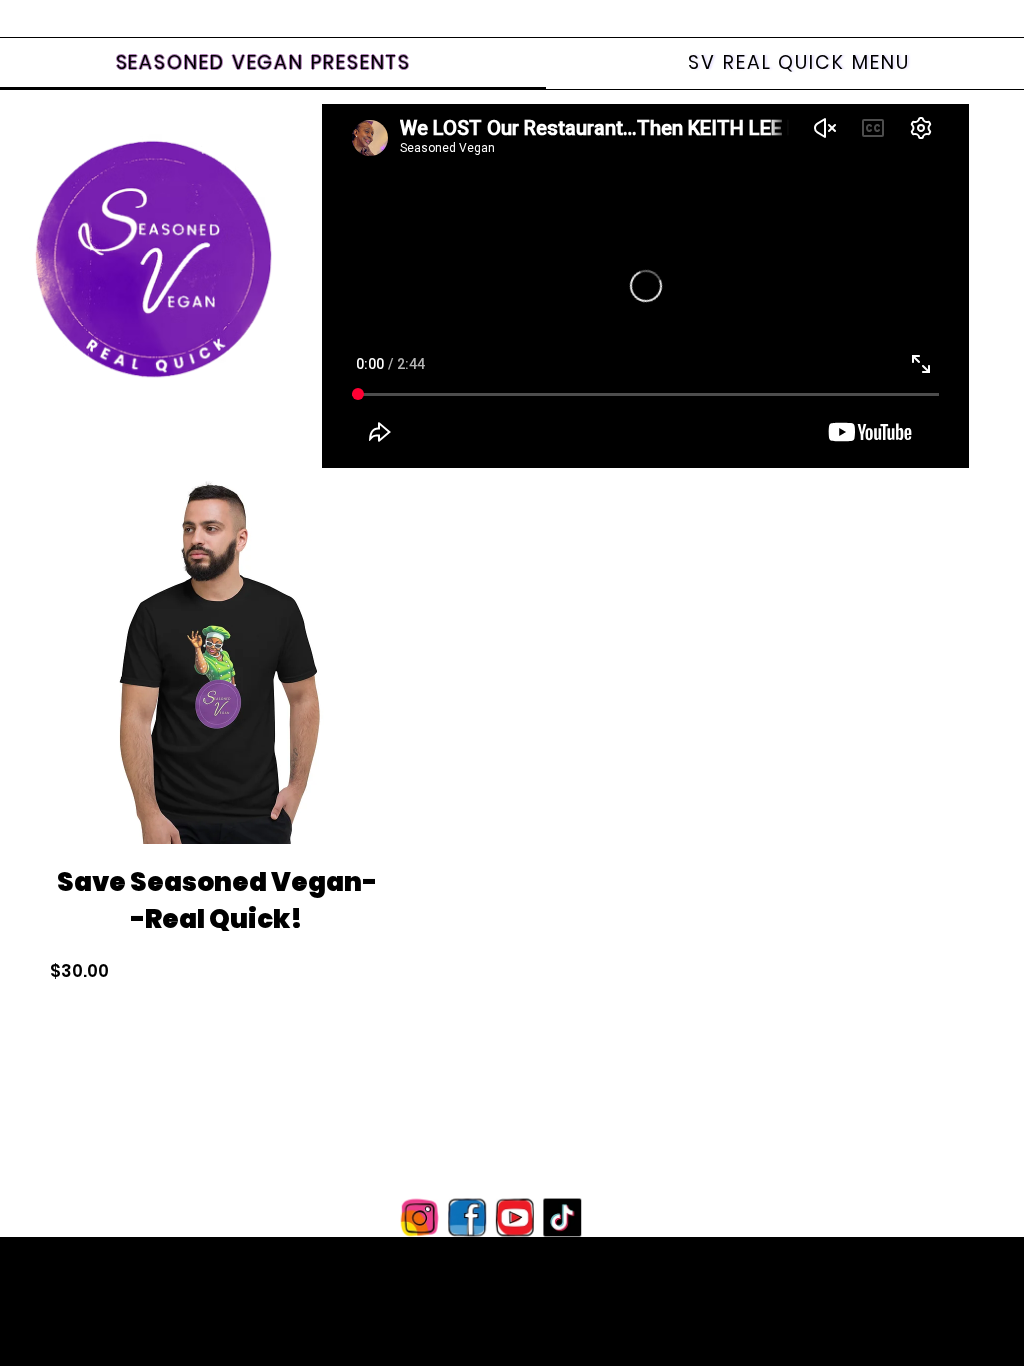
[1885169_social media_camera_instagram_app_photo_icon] (421, 1217)
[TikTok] (560, 1217)
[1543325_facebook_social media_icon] (467, 1217)
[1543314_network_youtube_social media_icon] (514, 1217)
